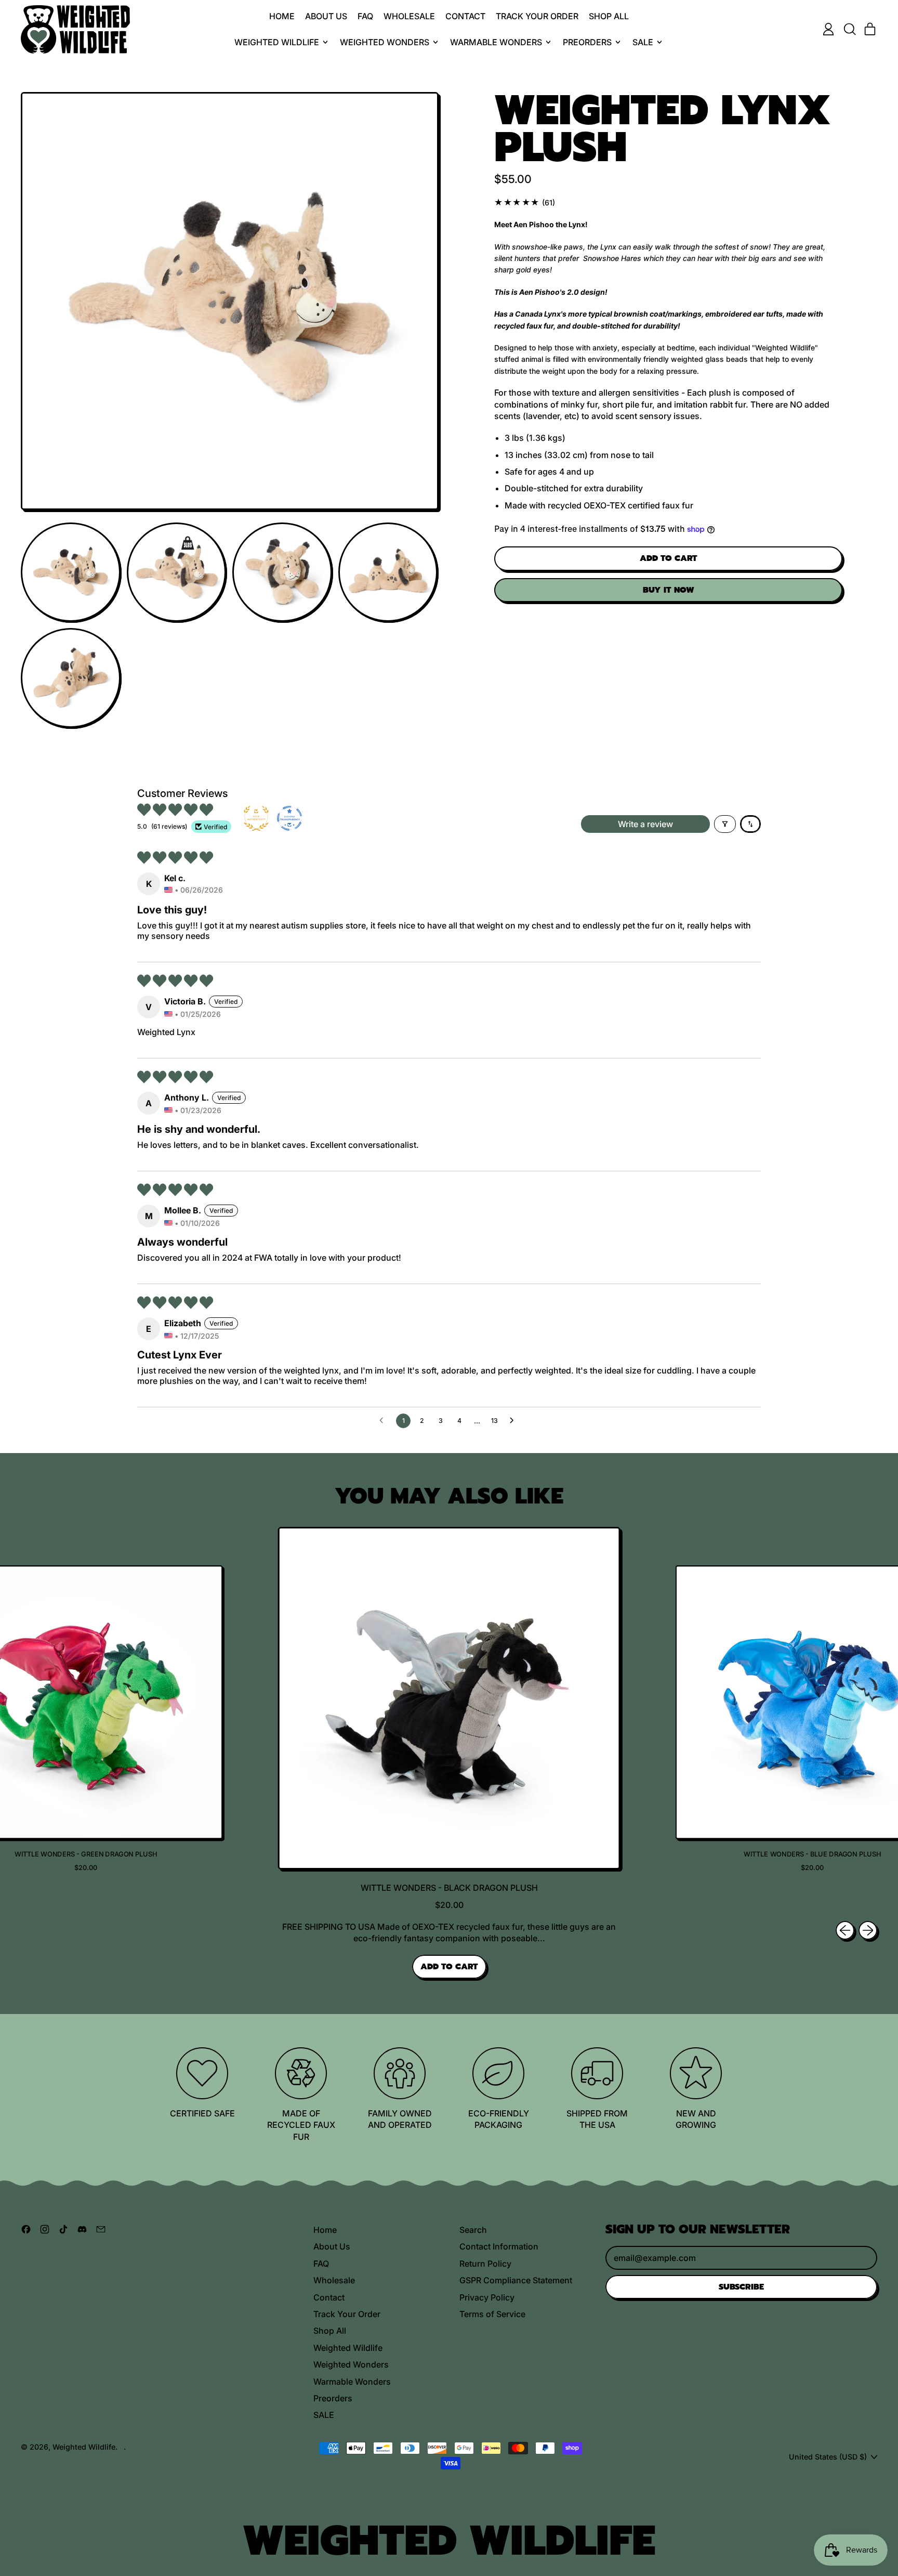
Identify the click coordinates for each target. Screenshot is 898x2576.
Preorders (333, 2398)
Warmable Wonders (352, 2382)
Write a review (645, 824)
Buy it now (669, 590)
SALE (324, 2415)
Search (473, 2230)
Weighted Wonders (351, 2364)
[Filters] (725, 824)
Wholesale (409, 16)
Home (282, 16)
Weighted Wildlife (348, 2348)
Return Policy (485, 2264)
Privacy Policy (487, 2297)
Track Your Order (537, 16)
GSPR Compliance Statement (516, 2280)
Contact (465, 16)
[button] (849, 29)
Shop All (609, 16)
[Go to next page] (514, 1421)
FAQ (365, 16)
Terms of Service (492, 2314)
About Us (326, 16)
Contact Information (499, 2246)
